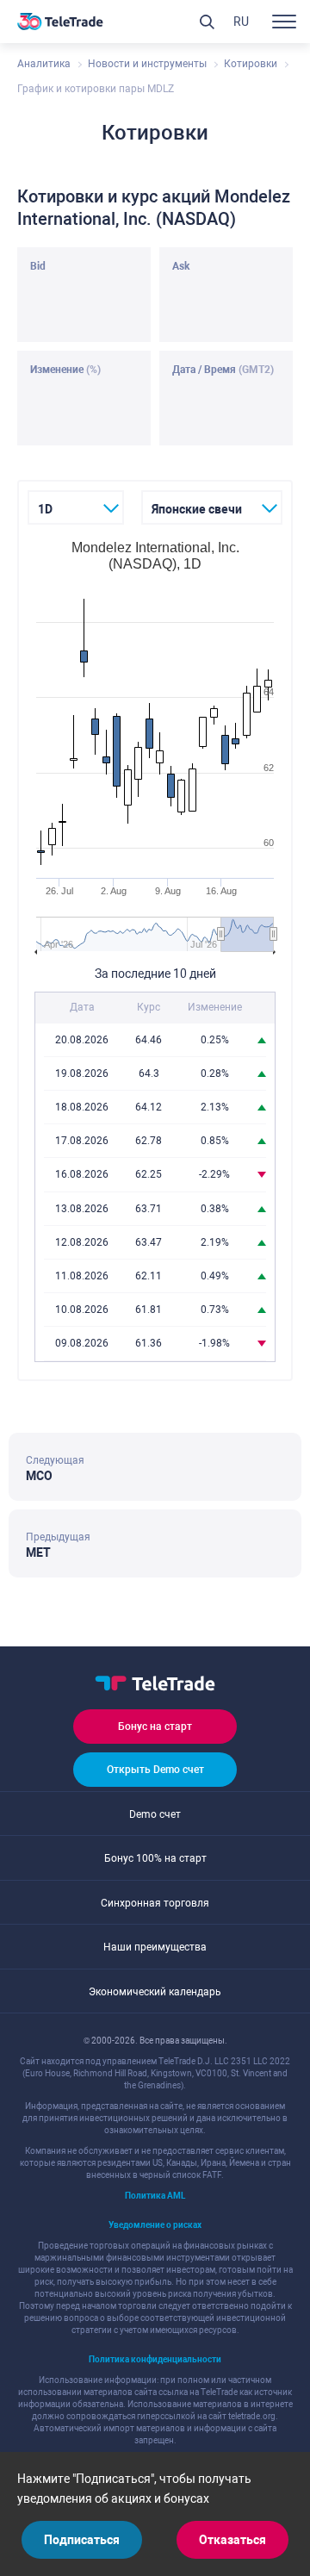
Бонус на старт (155, 1727)
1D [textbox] (45, 509)
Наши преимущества (155, 1947)
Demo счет (155, 1814)
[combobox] (76, 507)
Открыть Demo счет (155, 1770)
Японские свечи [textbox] (197, 509)
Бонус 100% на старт (155, 1858)
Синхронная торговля (155, 1903)
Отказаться (232, 2540)
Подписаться (82, 2540)
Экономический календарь (155, 1992)
